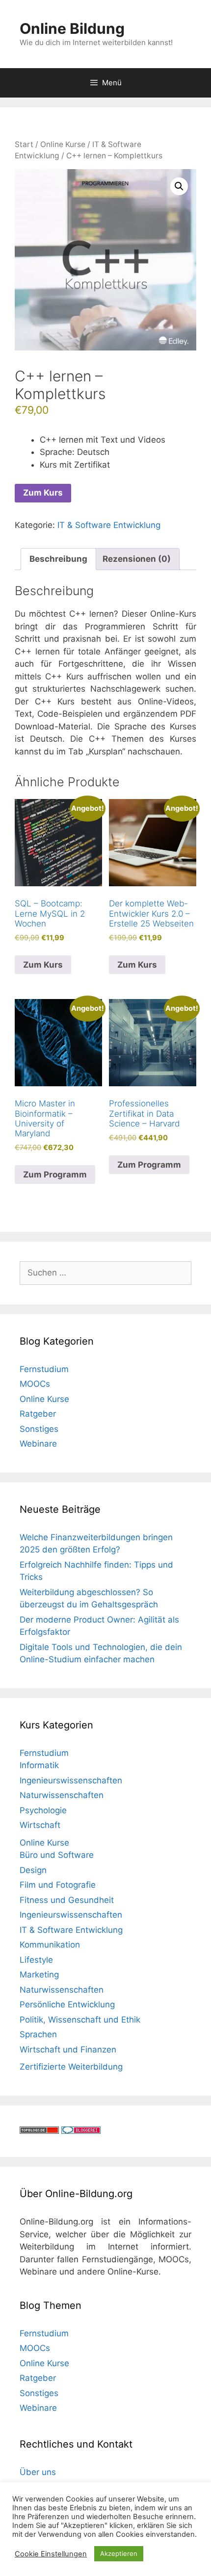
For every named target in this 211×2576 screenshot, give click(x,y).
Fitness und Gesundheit (67, 1900)
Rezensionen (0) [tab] (137, 559)
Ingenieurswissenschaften (71, 1780)
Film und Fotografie (58, 1885)
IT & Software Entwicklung (109, 525)
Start (24, 144)
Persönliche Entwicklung (67, 2004)
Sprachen (38, 2034)
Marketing (39, 1975)
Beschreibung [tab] (58, 559)
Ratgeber (38, 1414)
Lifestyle (36, 1960)
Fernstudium (44, 1369)
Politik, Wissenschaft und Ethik (80, 2020)
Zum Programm (55, 1175)
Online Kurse (63, 144)
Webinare (38, 1444)
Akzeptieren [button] (119, 2553)
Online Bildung (72, 28)
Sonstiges (39, 1429)
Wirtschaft (40, 1825)
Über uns (38, 2472)
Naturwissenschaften (62, 1795)
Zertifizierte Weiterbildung (71, 2067)
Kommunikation (50, 1945)
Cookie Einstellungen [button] (51, 2554)
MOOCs (35, 1384)
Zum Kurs (43, 493)
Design (33, 1870)
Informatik (39, 1765)
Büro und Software (57, 1855)
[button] (179, 186)
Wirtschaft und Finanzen (68, 2050)
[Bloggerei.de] (81, 2131)
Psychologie (43, 1810)
